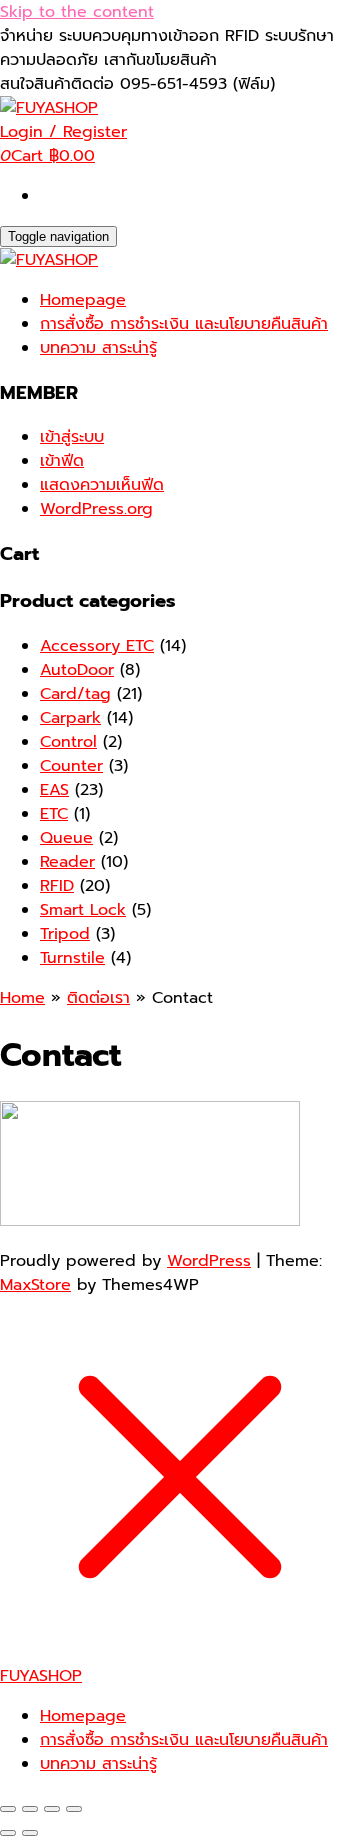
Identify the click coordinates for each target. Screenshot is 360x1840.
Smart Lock (83, 910)
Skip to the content (77, 12)
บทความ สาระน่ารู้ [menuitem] (98, 1764)
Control (68, 742)
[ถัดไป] (30, 1833)
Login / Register (63, 132)
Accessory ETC (97, 646)
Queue (66, 838)
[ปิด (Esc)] (74, 1809)
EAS (54, 790)
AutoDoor (77, 670)
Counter (71, 766)
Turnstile (72, 958)
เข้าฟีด (62, 461)
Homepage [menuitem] (83, 1716)
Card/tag (75, 694)
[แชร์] (52, 1809)
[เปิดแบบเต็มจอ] (30, 1809)
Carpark (70, 718)
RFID (57, 886)
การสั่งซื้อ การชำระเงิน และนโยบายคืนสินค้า (184, 324)
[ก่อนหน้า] (8, 1833)
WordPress (209, 1261)
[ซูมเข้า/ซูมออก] (8, 1809)
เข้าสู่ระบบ (72, 437)
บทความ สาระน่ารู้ (98, 348)
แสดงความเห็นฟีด (102, 485)
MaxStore (35, 1285)
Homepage (83, 300)
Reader (67, 862)
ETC (54, 814)
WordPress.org (96, 509)
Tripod (65, 934)
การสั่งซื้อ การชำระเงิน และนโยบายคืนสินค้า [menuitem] (184, 1740)
